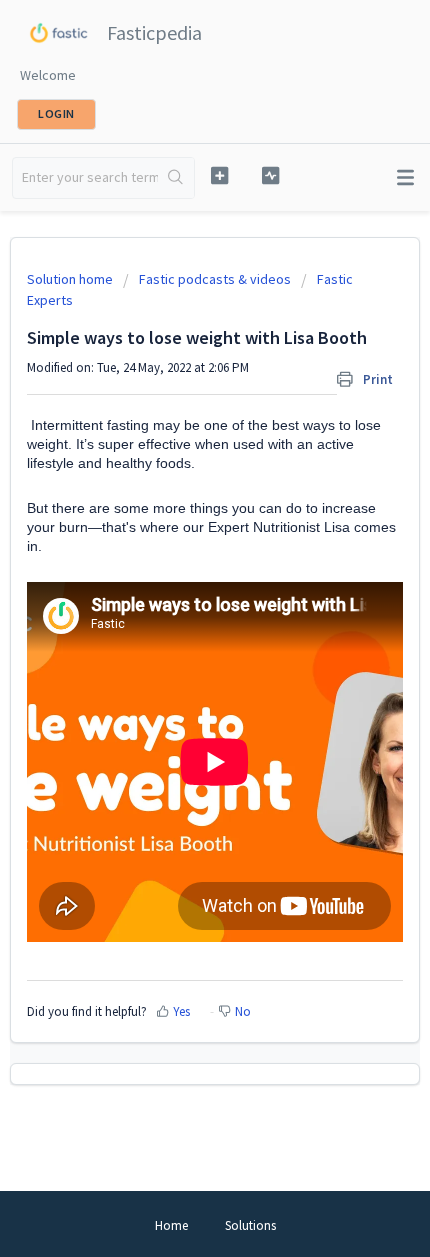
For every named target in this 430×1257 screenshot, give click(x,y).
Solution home (71, 279)
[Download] (178, 619)
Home (171, 1225)
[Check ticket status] (270, 175)
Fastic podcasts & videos (215, 279)
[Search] (176, 178)
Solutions (250, 1225)
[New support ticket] (219, 175)
